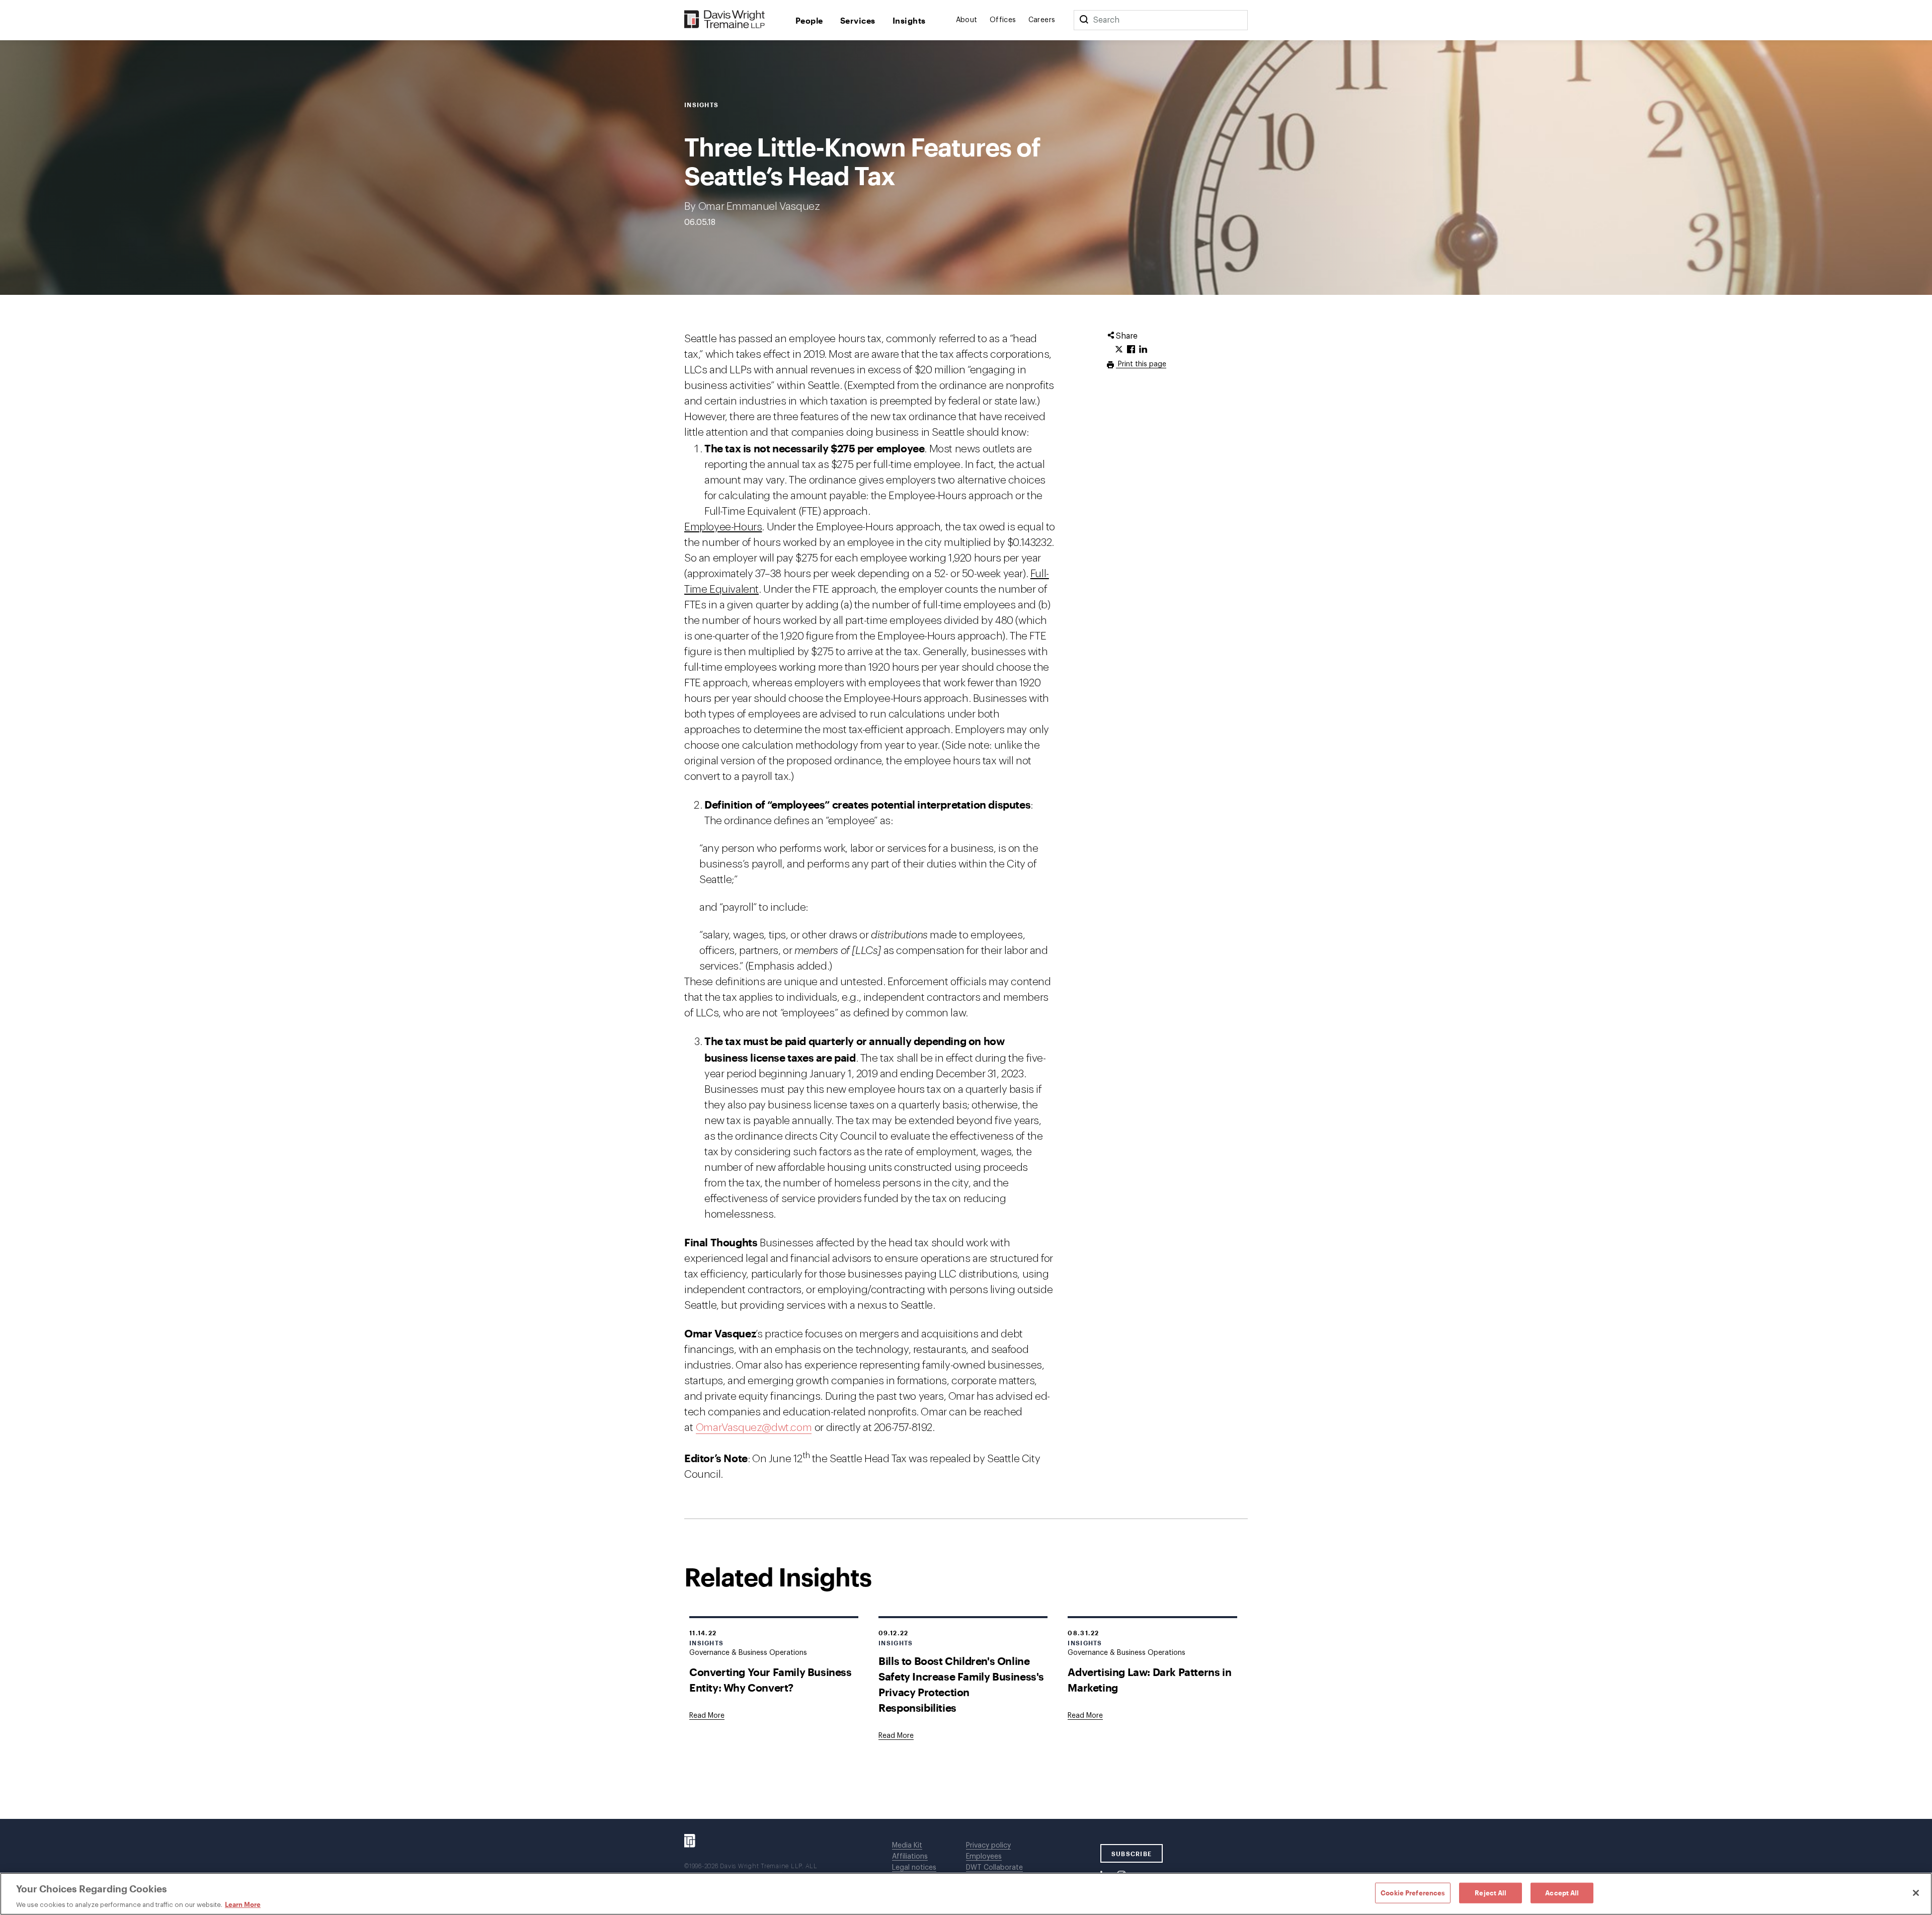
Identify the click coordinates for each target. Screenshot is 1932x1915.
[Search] (1084, 20)
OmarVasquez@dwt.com (754, 1428)
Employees (984, 1857)
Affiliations (910, 1857)
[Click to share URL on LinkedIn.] (1143, 350)
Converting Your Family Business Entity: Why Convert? (771, 1680)
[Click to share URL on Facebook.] (1131, 350)
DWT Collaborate (994, 1868)
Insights (909, 20)
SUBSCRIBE (1132, 1854)
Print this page (1141, 364)
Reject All (1491, 1892)
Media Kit (907, 1846)
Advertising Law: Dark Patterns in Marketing (1149, 1680)
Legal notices (914, 1868)
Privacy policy (988, 1846)
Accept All (1562, 1892)
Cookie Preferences (1413, 1892)
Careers (1042, 20)
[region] (966, 1894)
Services (858, 20)
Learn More (243, 1904)
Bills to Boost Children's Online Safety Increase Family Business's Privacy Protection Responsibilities (961, 1684)
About (967, 20)
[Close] (1916, 1893)
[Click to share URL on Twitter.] (1119, 350)
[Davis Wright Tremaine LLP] (725, 20)
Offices (1003, 20)
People (809, 20)
